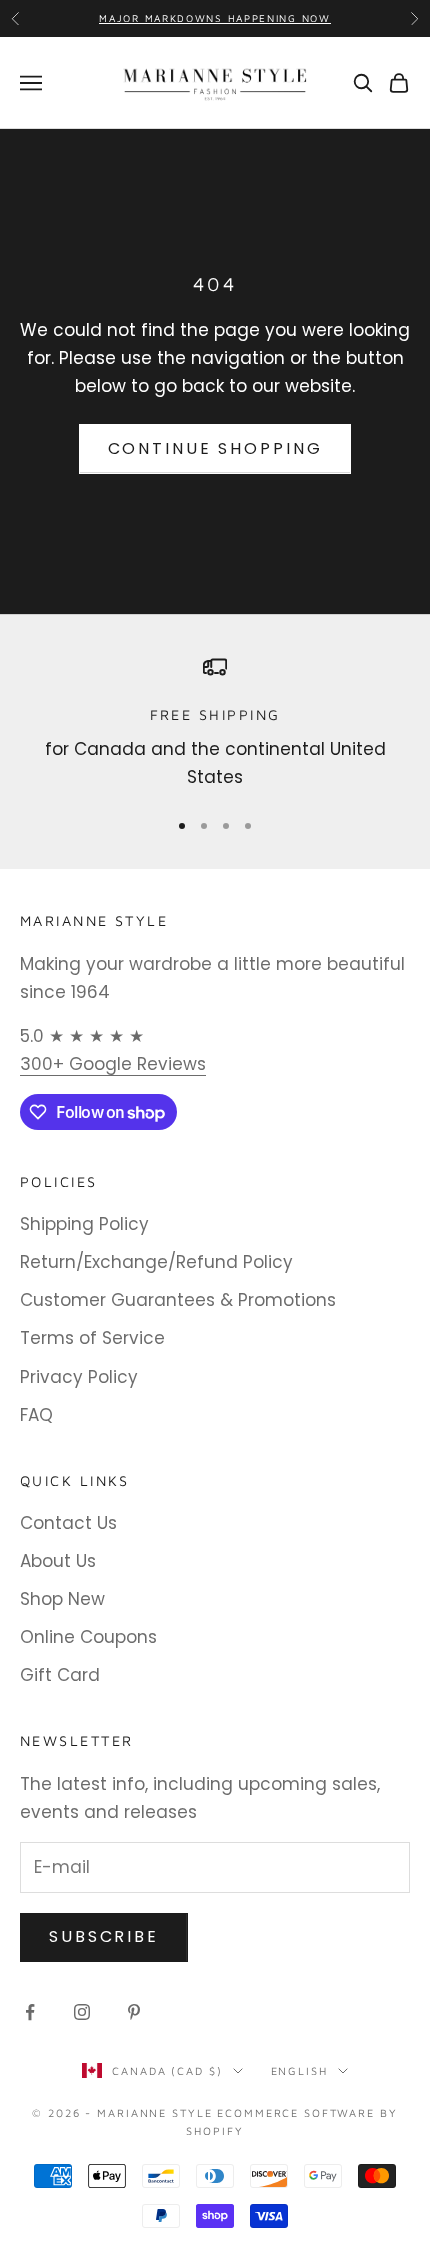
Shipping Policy (84, 1224)
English (299, 2070)
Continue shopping (215, 448)
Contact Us (68, 1523)
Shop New (62, 1599)
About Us (58, 1561)
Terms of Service (92, 1338)
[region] (215, 723)
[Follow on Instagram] (82, 2012)
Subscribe (104, 1936)
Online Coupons (88, 1637)
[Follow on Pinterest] (134, 2012)
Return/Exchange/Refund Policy (156, 1262)
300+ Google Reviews (113, 1064)
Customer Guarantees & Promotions (178, 1300)
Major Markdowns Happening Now (214, 18)
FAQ (36, 1415)
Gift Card (60, 1675)
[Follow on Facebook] (30, 2012)
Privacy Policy (79, 1377)
